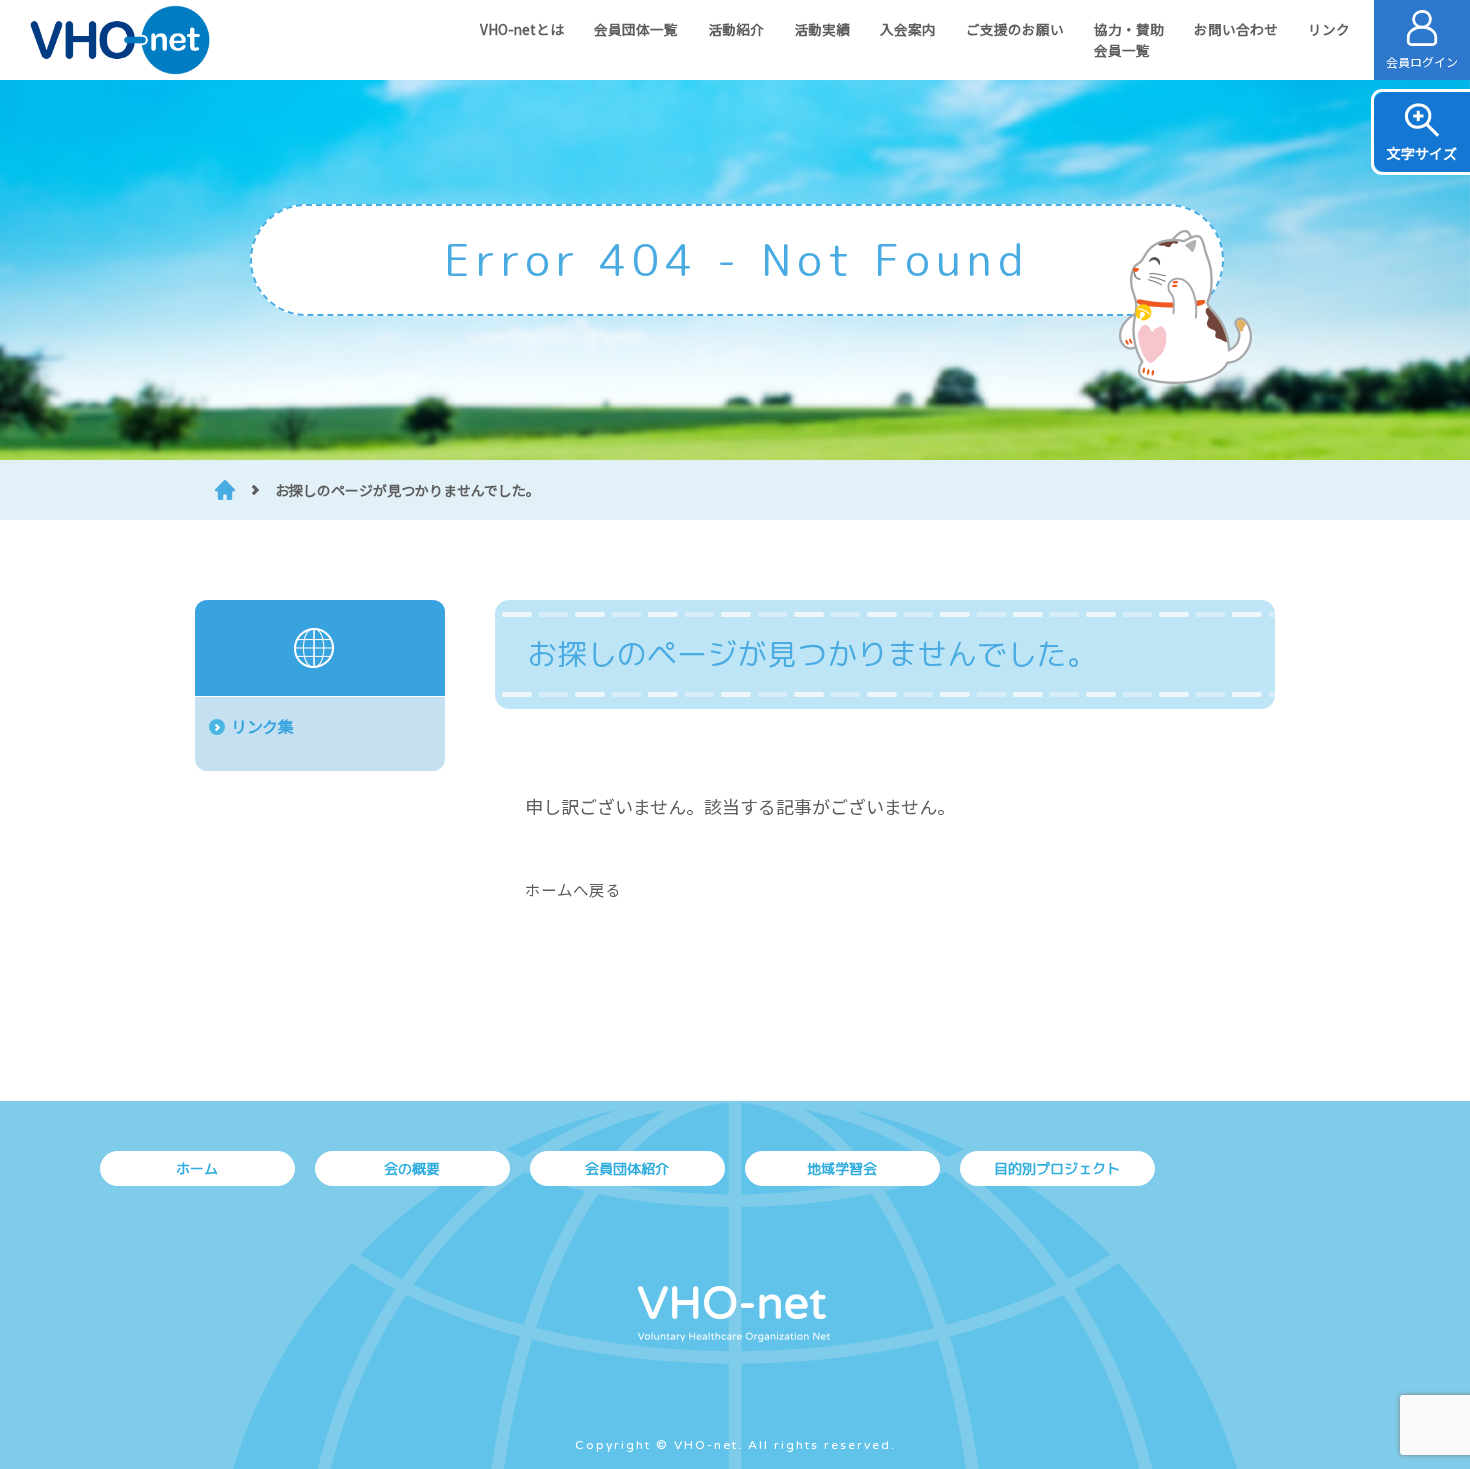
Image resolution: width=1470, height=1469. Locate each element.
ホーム (197, 1168)
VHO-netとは (522, 29)
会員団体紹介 (627, 1168)
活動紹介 (736, 29)
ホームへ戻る (573, 889)
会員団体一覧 (636, 29)
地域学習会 (842, 1168)
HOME (225, 490)
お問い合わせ (1236, 29)
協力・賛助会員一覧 (1129, 39)
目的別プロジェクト (1057, 1168)
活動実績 (822, 29)
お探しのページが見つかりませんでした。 (407, 490)
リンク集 (262, 726)
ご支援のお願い (1015, 29)
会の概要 (412, 1168)
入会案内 (908, 29)
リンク (1329, 29)
